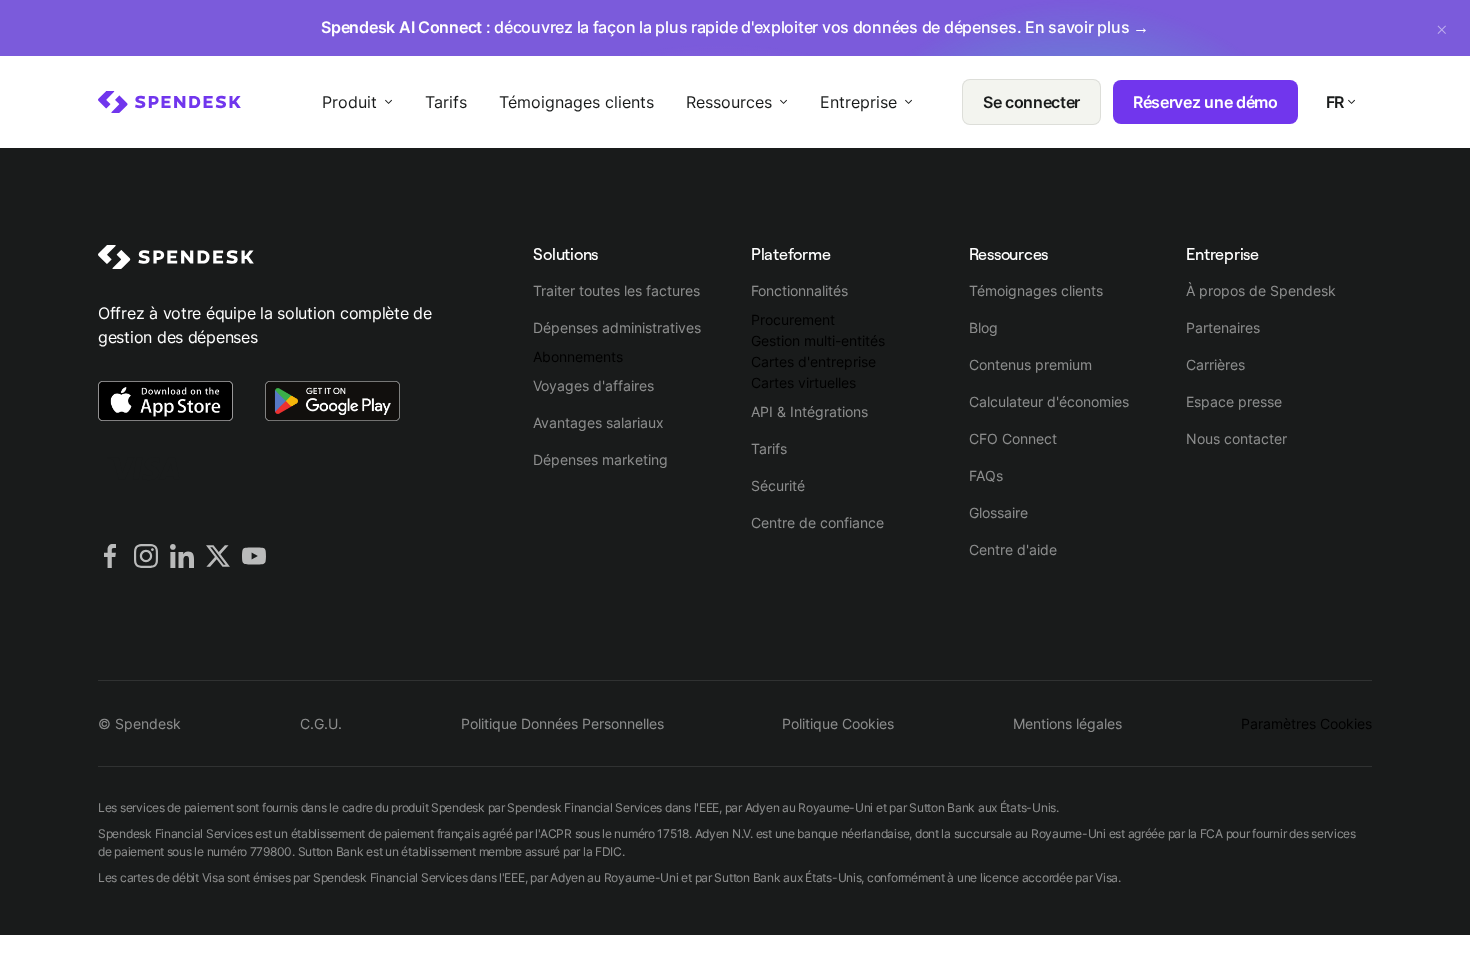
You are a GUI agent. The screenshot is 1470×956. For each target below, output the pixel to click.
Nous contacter (1236, 438)
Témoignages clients (1036, 290)
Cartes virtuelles (803, 382)
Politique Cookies (838, 723)
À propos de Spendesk (1261, 290)
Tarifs (769, 448)
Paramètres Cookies (1306, 723)
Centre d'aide (1013, 549)
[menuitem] (169, 102)
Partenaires (1223, 327)
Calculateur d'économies (1049, 401)
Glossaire (998, 512)
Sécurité (778, 485)
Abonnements (578, 356)
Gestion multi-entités (818, 340)
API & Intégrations (809, 411)
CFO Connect (1013, 438)
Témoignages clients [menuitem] (576, 102)
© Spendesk (139, 723)
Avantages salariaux (598, 422)
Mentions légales (1067, 723)
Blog (983, 327)
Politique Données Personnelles (562, 723)
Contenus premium (1030, 364)
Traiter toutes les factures (616, 290)
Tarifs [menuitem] (446, 102)
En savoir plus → (1087, 27)
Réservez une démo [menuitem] (1205, 102)
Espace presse (1234, 401)
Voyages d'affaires (593, 385)
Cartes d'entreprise (813, 361)
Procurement (793, 319)
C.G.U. (321, 723)
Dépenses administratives (617, 327)
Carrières (1215, 364)
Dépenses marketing (600, 459)
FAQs (986, 475)
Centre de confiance (817, 522)
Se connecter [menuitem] (1031, 102)
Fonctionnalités (799, 290)
